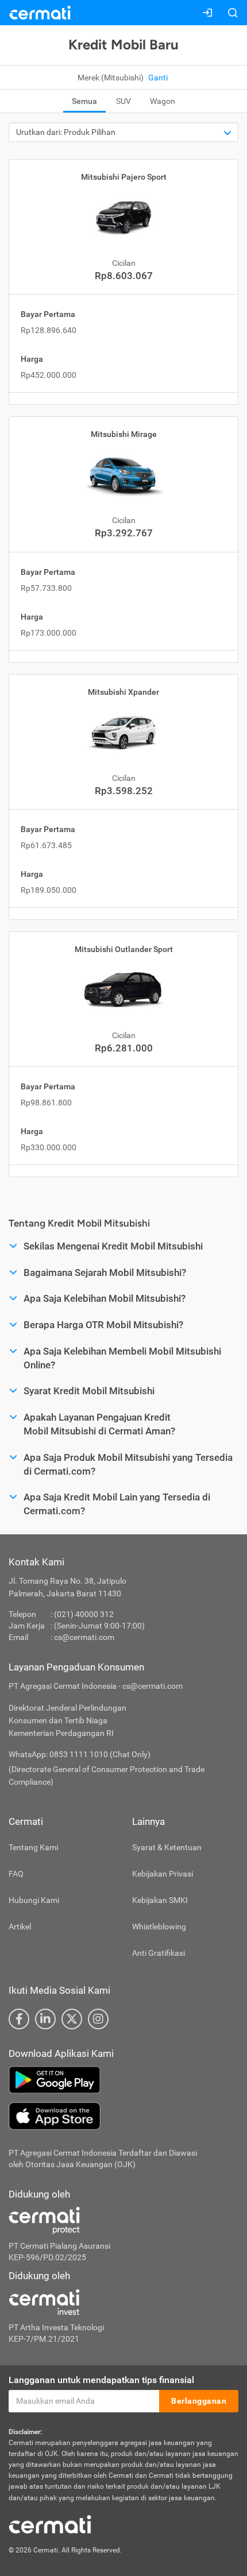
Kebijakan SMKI (160, 1900)
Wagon (163, 101)
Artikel (20, 1927)
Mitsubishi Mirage (124, 434)
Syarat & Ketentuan (167, 1847)
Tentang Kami (33, 1847)
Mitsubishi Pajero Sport (124, 177)
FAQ (16, 1874)
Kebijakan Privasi (163, 1874)
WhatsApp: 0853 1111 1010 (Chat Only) (80, 1754)
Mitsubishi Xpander (123, 692)
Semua (84, 101)
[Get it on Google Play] (123, 2080)
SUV (123, 101)
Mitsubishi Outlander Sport (124, 949)
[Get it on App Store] (123, 2116)
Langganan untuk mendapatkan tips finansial (101, 2380)
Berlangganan (199, 2401)
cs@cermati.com (84, 1637)
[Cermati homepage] (50, 2524)
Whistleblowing (159, 1927)
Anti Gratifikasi (159, 1953)
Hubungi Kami (34, 1900)
